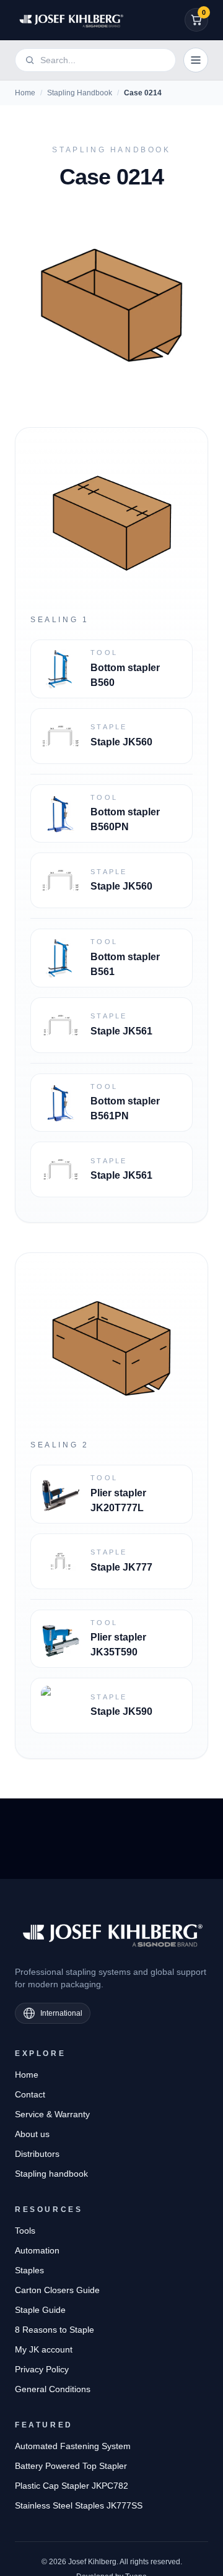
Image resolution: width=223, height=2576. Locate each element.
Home (25, 93)
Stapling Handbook (80, 93)
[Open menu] (196, 60)
